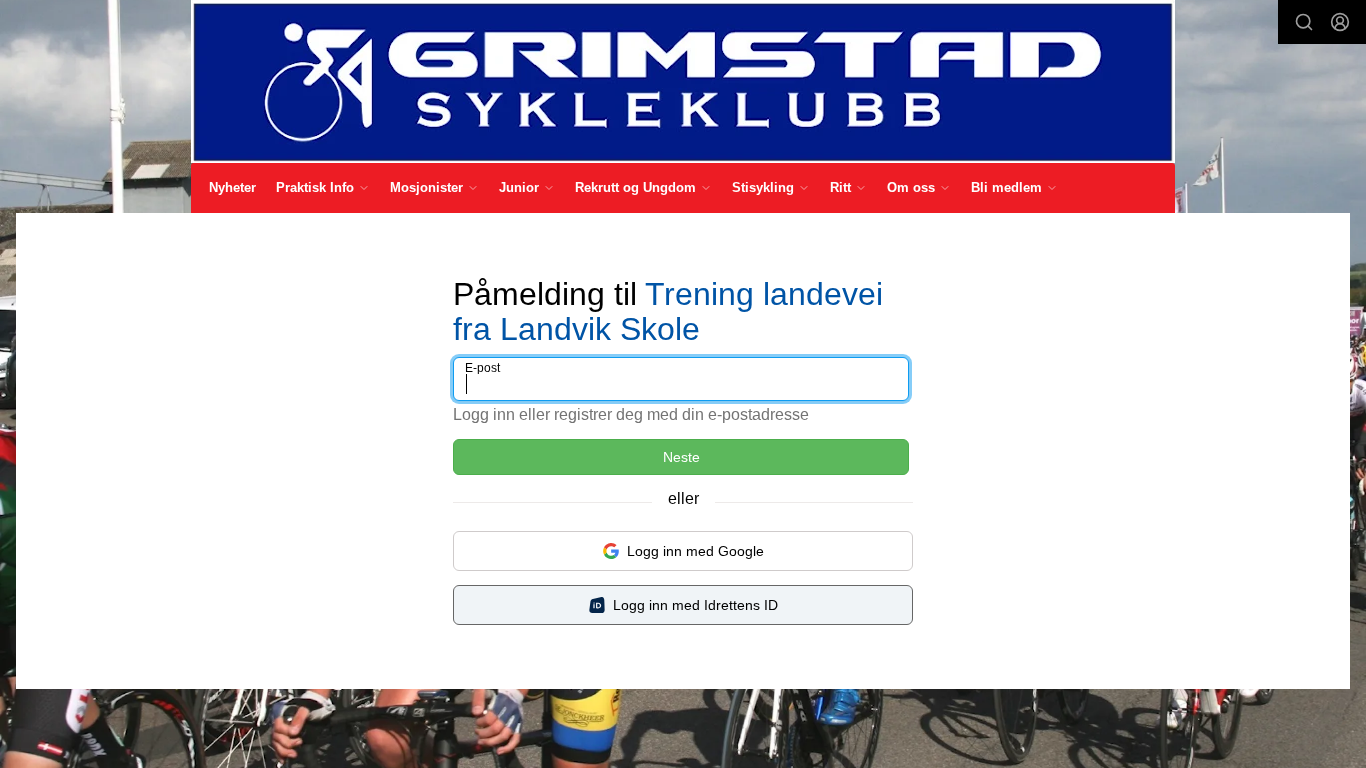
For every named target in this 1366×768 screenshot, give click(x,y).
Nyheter (232, 187)
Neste (681, 457)
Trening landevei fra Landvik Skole (668, 311)
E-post (482, 368)
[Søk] (1304, 22)
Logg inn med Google (695, 551)
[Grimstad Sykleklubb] (683, 81)
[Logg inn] (1340, 22)
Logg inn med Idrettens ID (695, 605)
